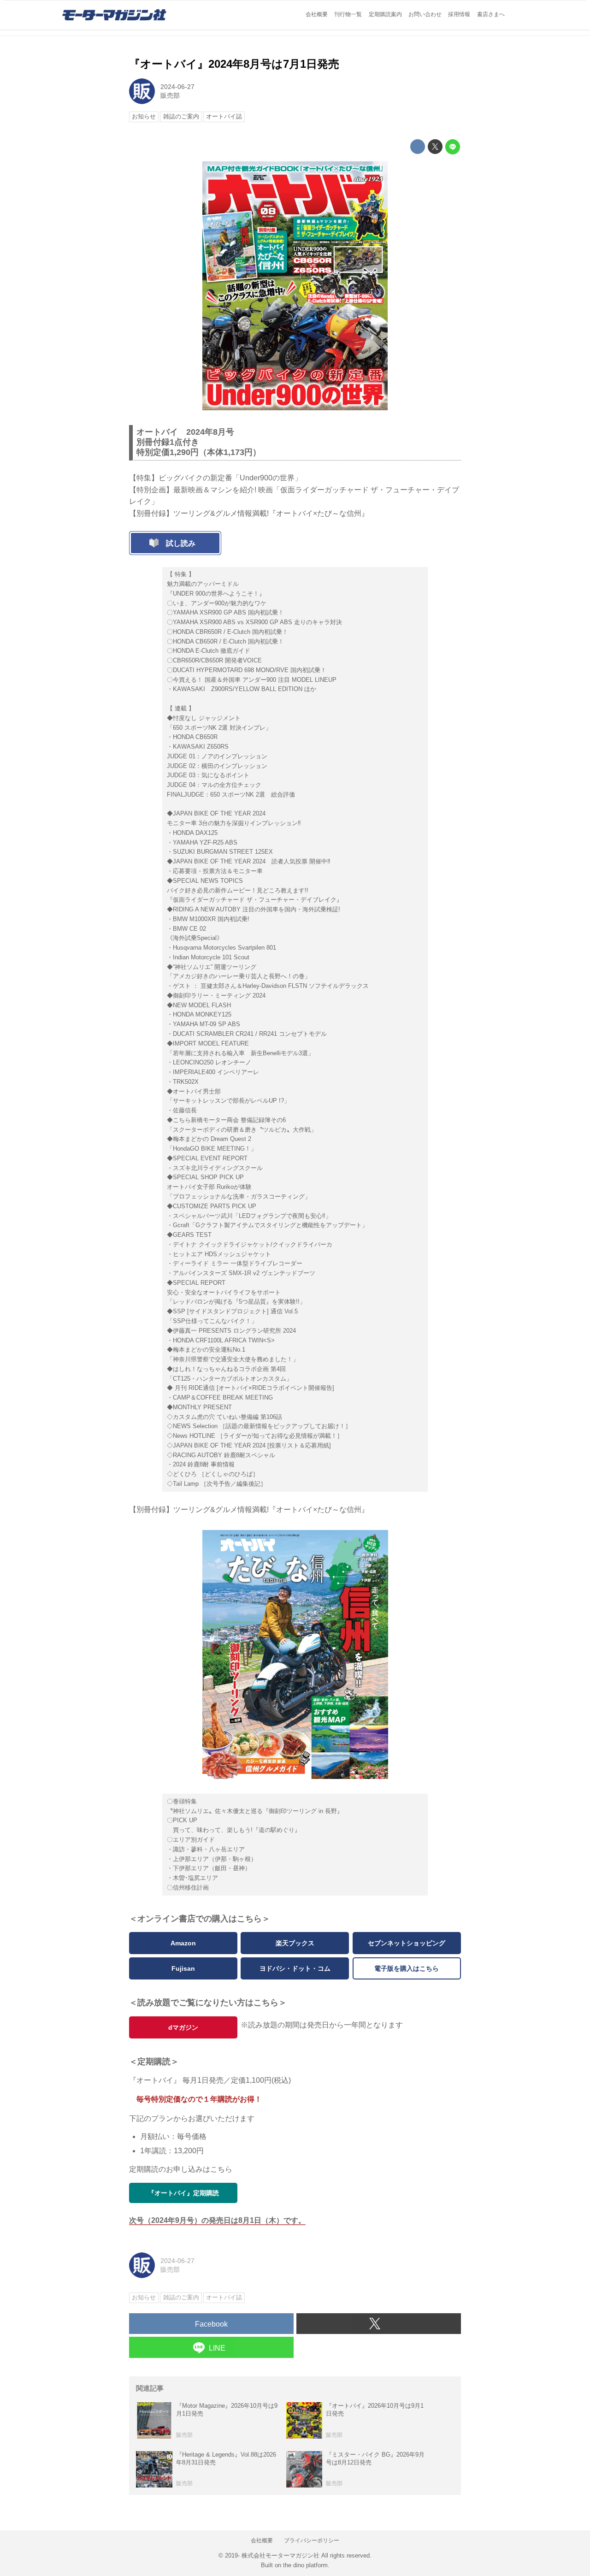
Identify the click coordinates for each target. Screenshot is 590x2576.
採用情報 (459, 14)
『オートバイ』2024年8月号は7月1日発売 (234, 64)
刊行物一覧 (348, 14)
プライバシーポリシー (312, 2541)
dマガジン (183, 2027)
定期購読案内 (385, 14)
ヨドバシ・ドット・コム (295, 1968)
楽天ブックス (295, 1943)
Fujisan (183, 1968)
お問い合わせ (425, 14)
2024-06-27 (177, 87)
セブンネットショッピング (407, 1943)
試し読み (181, 543)
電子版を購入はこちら (407, 1968)
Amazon (183, 1943)
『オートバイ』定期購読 (183, 2193)
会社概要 (317, 14)
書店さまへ (491, 14)
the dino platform (305, 2565)
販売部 (170, 95)
